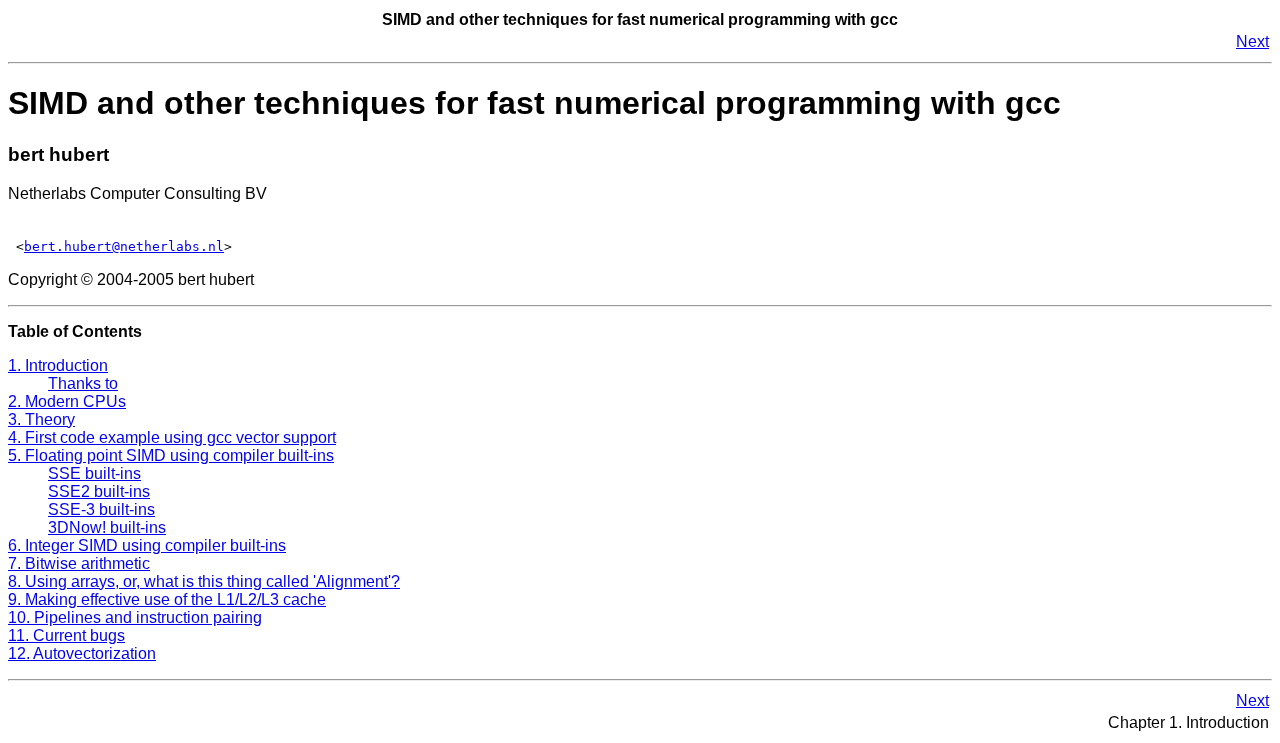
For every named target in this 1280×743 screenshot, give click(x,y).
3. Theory (41, 419)
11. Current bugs (66, 635)
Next (1252, 41)
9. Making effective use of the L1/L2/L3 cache (167, 599)
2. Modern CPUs (67, 401)
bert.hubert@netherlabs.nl (124, 246)
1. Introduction (58, 365)
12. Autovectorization (82, 653)
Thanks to (83, 383)
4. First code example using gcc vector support (172, 437)
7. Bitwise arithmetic (79, 563)
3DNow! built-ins (107, 527)
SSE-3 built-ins (101, 509)
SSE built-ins (94, 473)
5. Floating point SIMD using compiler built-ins (171, 455)
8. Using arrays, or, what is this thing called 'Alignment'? (204, 581)
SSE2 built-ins (99, 491)
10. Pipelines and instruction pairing (135, 617)
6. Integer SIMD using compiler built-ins (147, 545)
